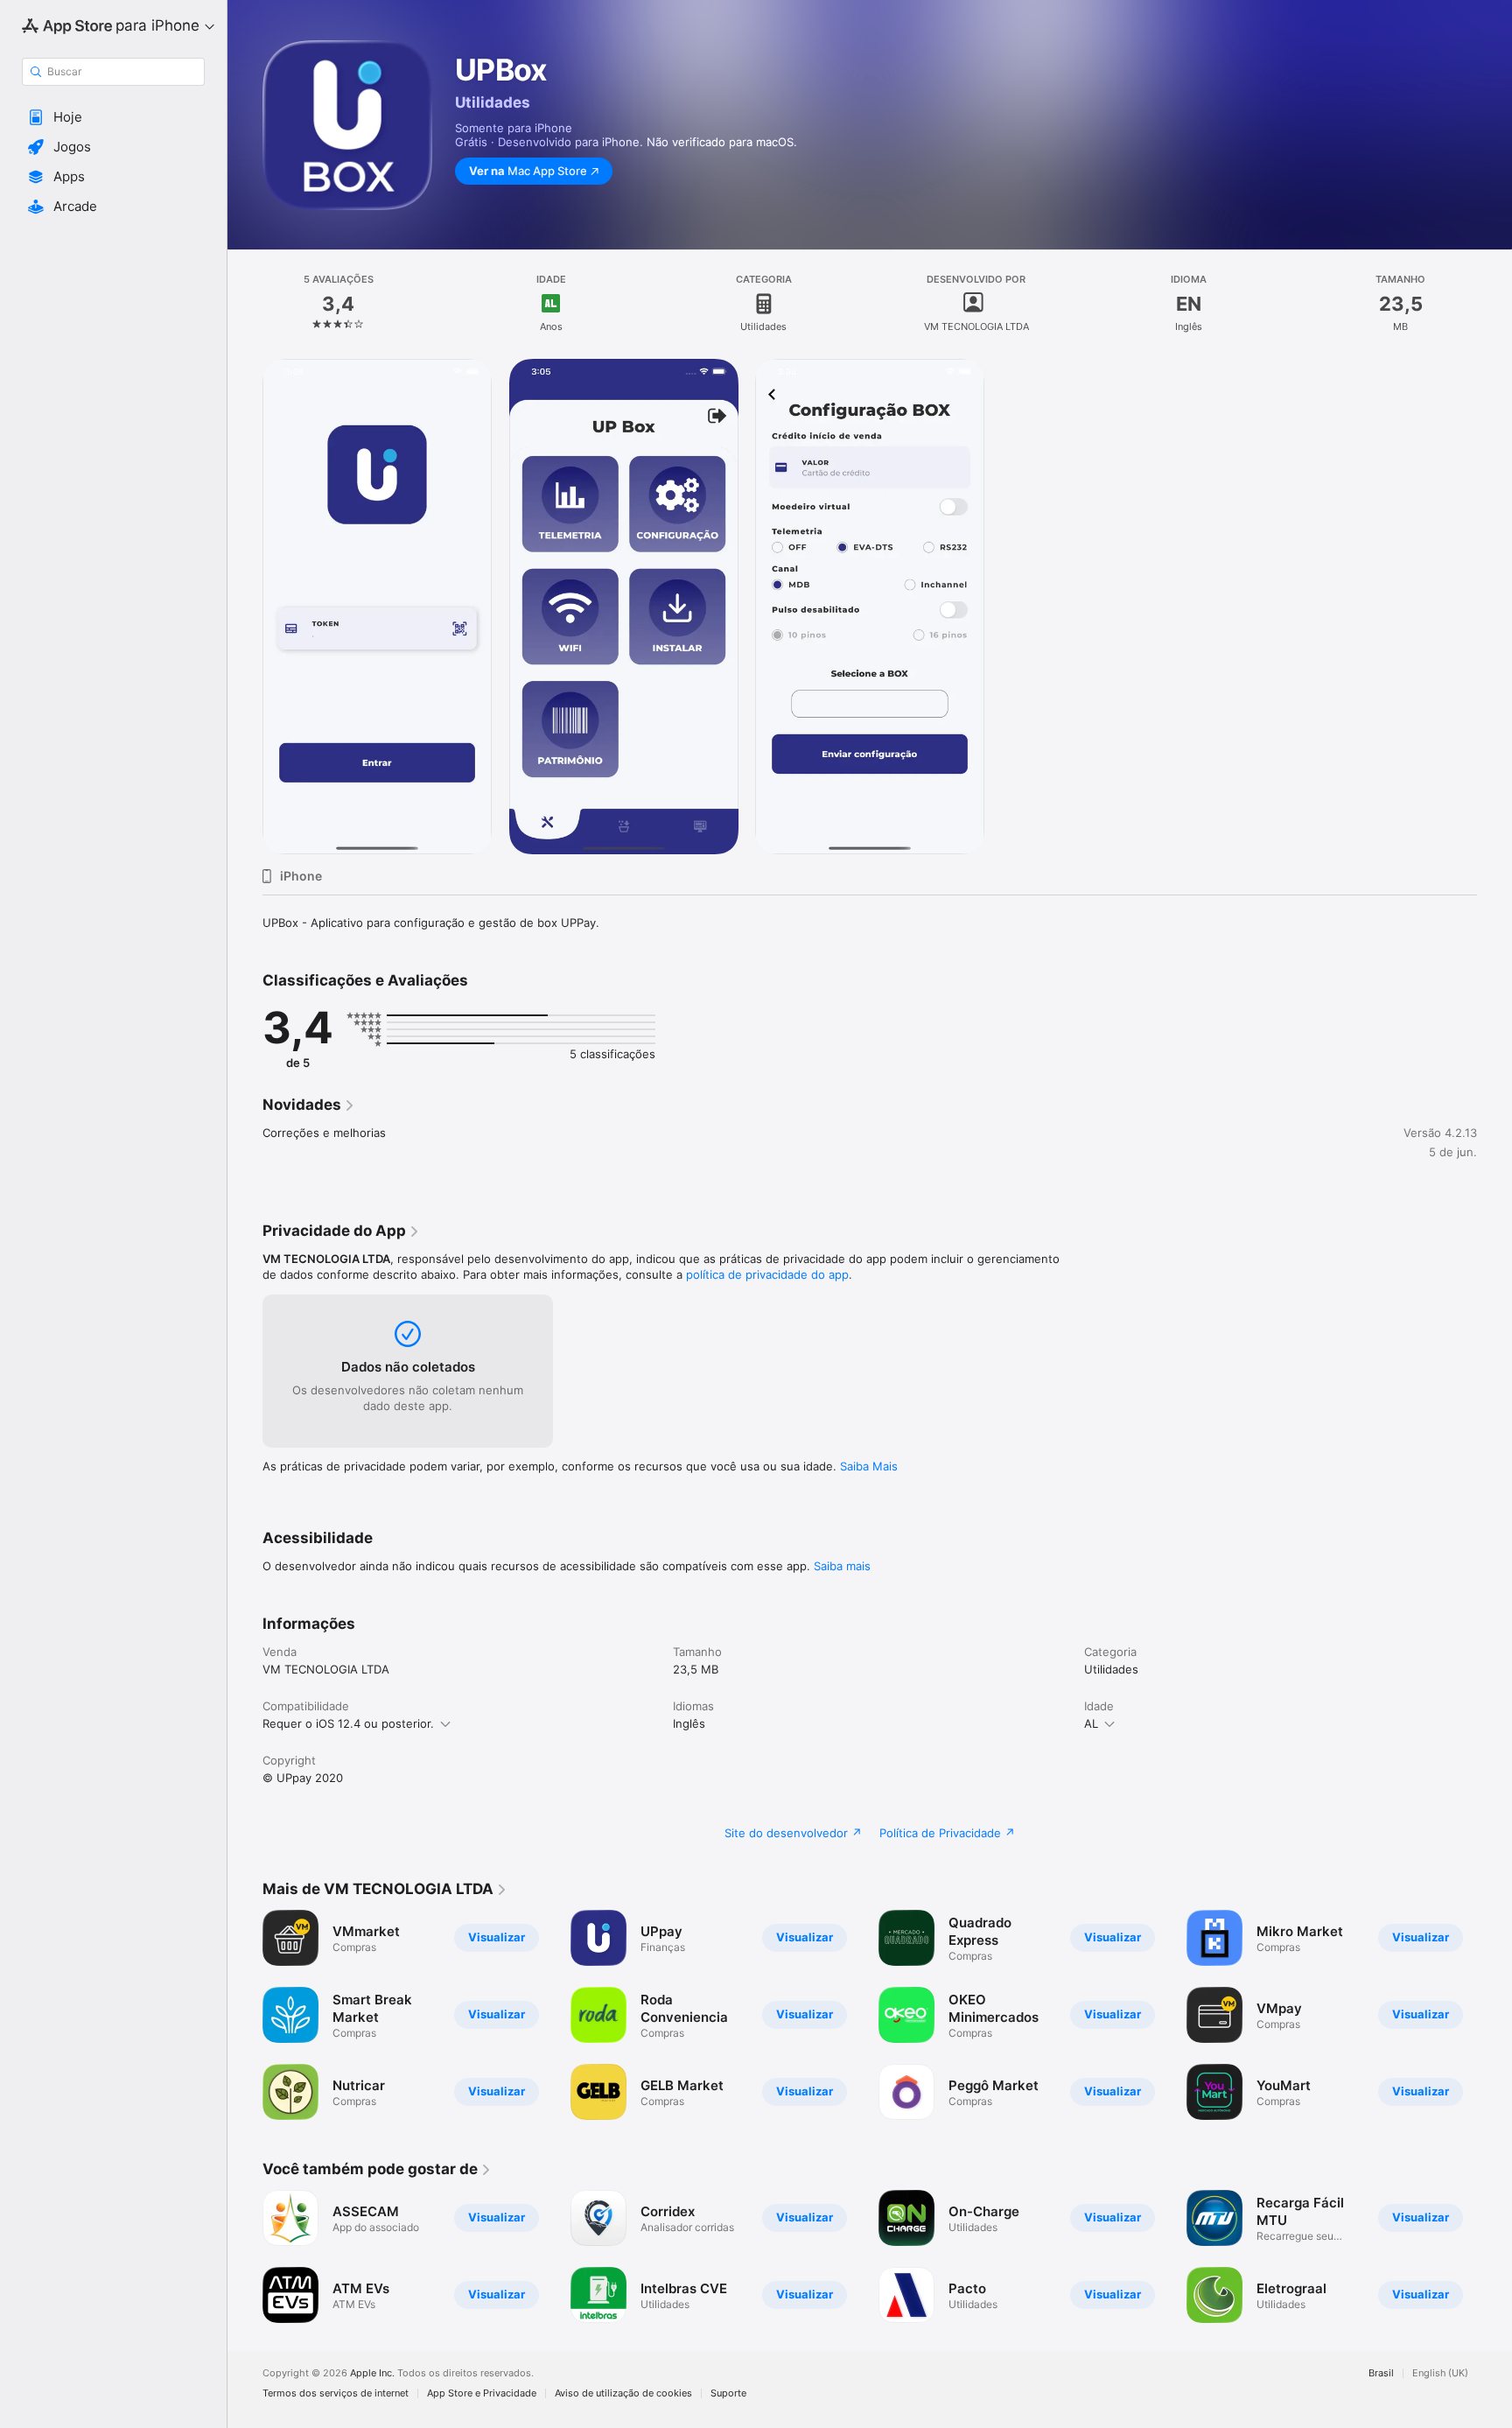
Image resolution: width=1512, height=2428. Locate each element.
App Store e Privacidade (482, 2393)
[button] (113, 117)
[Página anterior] (245, 2015)
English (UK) (1440, 2373)
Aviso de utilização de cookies (623, 2393)
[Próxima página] (1494, 2015)
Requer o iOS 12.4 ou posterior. (348, 1723)
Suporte (728, 2393)
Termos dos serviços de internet (336, 2393)
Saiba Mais (869, 1466)
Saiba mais (842, 1566)
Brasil (1381, 2373)
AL (1091, 1723)
